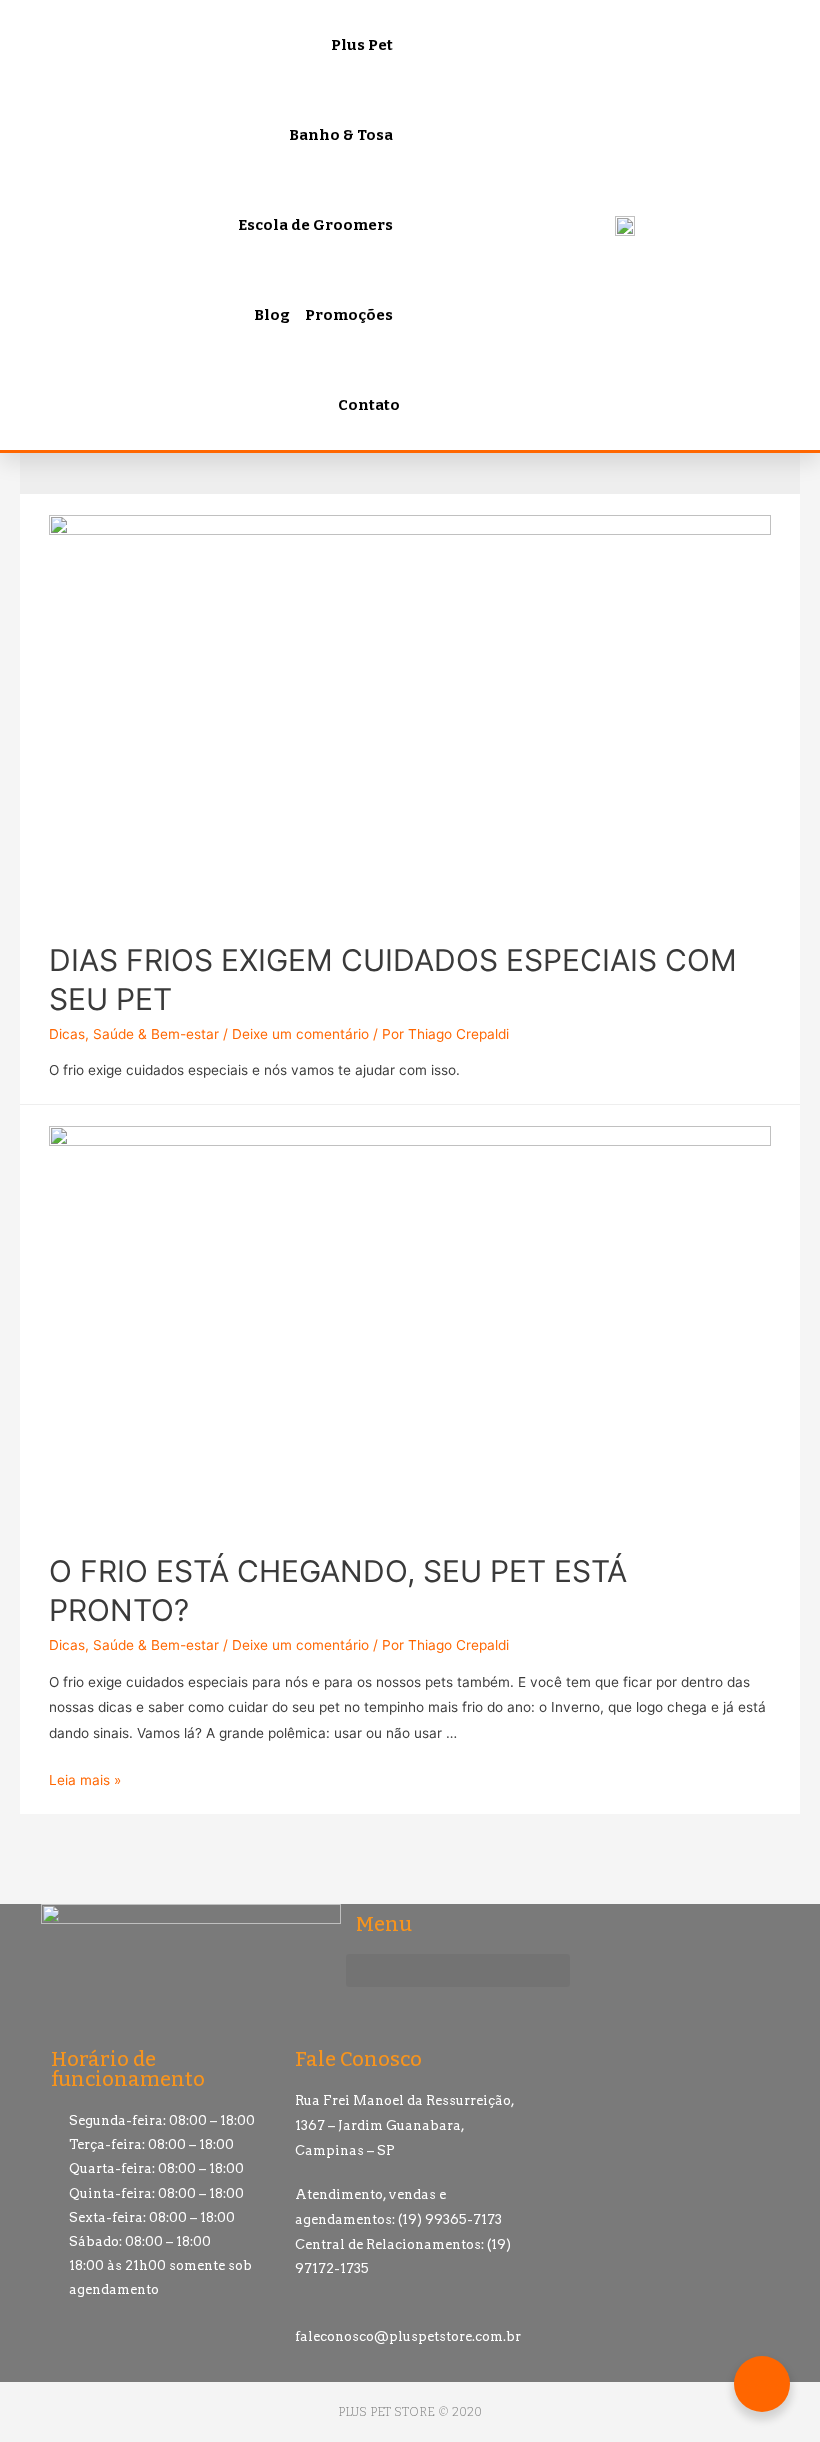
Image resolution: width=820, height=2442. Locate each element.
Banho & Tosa (341, 135)
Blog (272, 315)
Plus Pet (362, 45)
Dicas (67, 1034)
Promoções (349, 315)
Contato (369, 405)
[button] (458, 1970)
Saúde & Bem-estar (156, 1034)
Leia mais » (85, 1780)
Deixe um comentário (300, 1034)
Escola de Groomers (315, 225)
